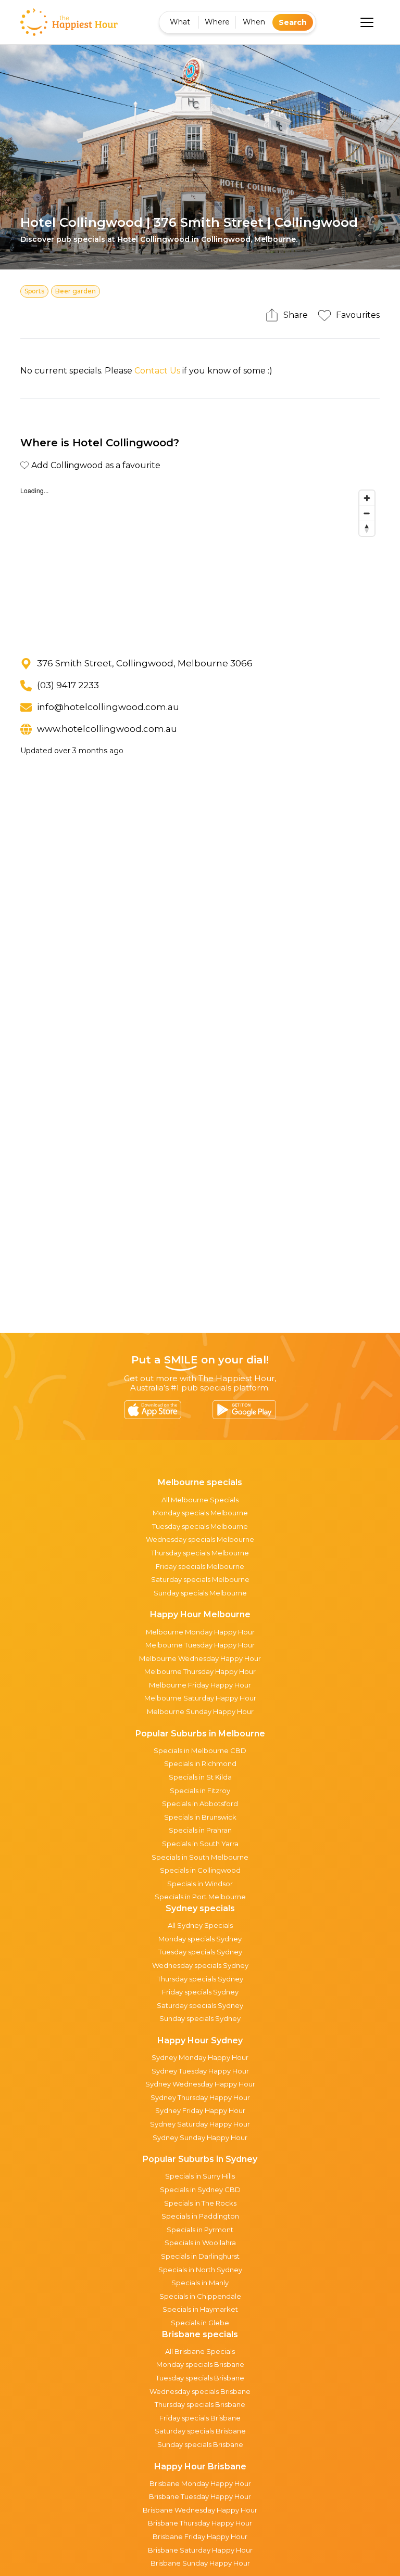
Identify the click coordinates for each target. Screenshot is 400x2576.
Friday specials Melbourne (200, 1566)
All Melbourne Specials (200, 1500)
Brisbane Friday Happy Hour (200, 2536)
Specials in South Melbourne (200, 1857)
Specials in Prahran (200, 1830)
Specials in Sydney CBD (200, 2189)
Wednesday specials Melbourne (200, 1539)
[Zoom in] (367, 498)
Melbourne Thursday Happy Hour (200, 1671)
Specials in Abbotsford (200, 1804)
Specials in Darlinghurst (200, 2256)
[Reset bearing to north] (367, 528)
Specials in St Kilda (200, 1777)
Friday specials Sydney (200, 1992)
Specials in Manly (200, 2283)
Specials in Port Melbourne (200, 1897)
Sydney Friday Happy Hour (200, 2110)
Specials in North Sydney (200, 2270)
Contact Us (157, 371)
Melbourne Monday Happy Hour (200, 1632)
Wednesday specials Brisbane (200, 2391)
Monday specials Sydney (200, 1939)
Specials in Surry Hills (200, 2176)
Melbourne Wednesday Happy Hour (200, 1658)
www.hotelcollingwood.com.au (107, 729)
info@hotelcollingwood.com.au (108, 707)
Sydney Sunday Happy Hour (200, 2137)
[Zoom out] (367, 513)
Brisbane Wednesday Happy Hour (200, 2510)
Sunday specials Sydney (200, 2018)
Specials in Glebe (200, 2323)
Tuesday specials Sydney (200, 1952)
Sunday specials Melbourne (200, 1593)
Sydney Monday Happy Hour (200, 2057)
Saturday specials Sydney (200, 2005)
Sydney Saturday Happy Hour (200, 2124)
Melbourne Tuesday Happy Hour (200, 1645)
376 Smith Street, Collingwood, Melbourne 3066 (145, 663)
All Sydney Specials (200, 1925)
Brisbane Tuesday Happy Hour (200, 2496)
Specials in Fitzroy (200, 1791)
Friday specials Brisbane (200, 2418)
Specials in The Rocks (200, 2203)
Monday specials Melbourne (200, 1513)
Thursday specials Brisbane (200, 2404)
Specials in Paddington (200, 2216)
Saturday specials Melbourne (200, 1579)
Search (293, 22)
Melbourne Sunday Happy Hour (200, 1711)
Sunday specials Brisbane (200, 2444)
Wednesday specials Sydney (200, 1965)
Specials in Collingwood (200, 1870)
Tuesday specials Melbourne (200, 1526)
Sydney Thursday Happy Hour (200, 2097)
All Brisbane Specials (200, 2351)
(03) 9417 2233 (68, 685)
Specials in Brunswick (200, 1817)
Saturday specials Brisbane (200, 2431)
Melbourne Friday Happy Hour (200, 1685)
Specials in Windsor (200, 1884)
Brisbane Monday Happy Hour (200, 2483)
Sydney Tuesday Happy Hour (200, 2071)
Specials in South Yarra (200, 1844)
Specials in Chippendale (200, 2296)
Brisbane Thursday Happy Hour (200, 2523)
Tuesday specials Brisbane (200, 2378)
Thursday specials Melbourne (200, 1553)
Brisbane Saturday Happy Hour (200, 2550)
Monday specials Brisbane (200, 2364)
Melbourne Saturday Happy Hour (200, 1698)
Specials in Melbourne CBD (200, 1750)
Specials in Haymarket (200, 2309)
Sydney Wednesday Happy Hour (200, 2084)
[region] (200, 563)
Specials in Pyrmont (200, 2230)
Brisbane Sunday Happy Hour (200, 2563)
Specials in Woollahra (200, 2243)
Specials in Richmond (200, 1763)
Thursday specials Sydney (200, 1979)
